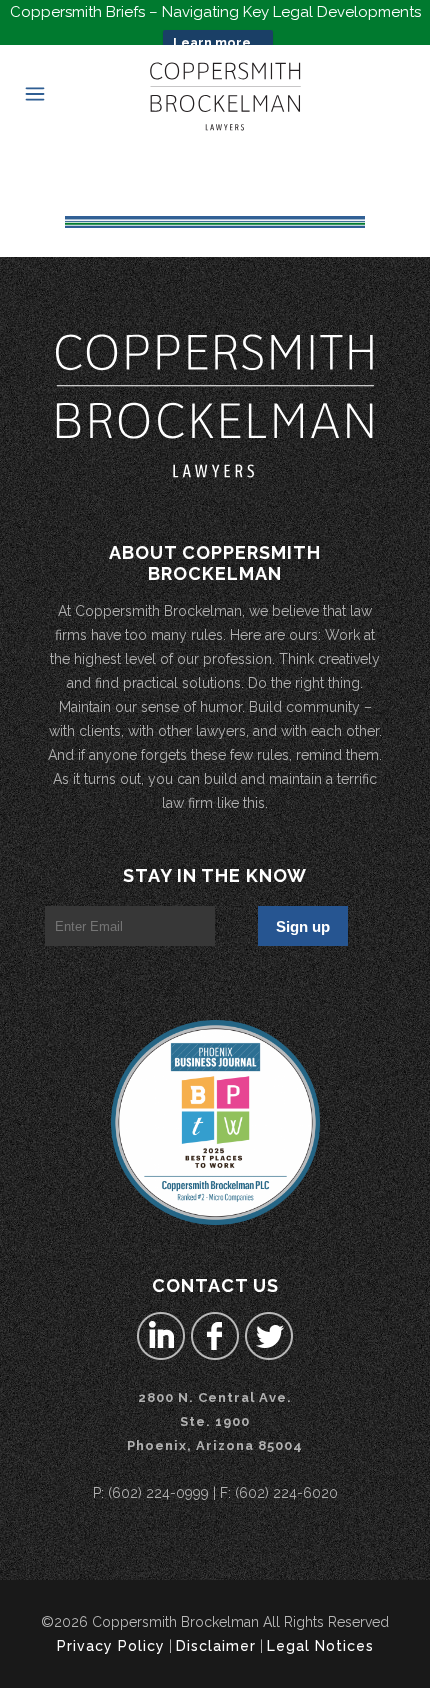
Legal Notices (320, 1646)
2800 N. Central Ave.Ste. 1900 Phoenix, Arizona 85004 (215, 1421)
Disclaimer (216, 1646)
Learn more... (218, 42)
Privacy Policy (111, 1646)
